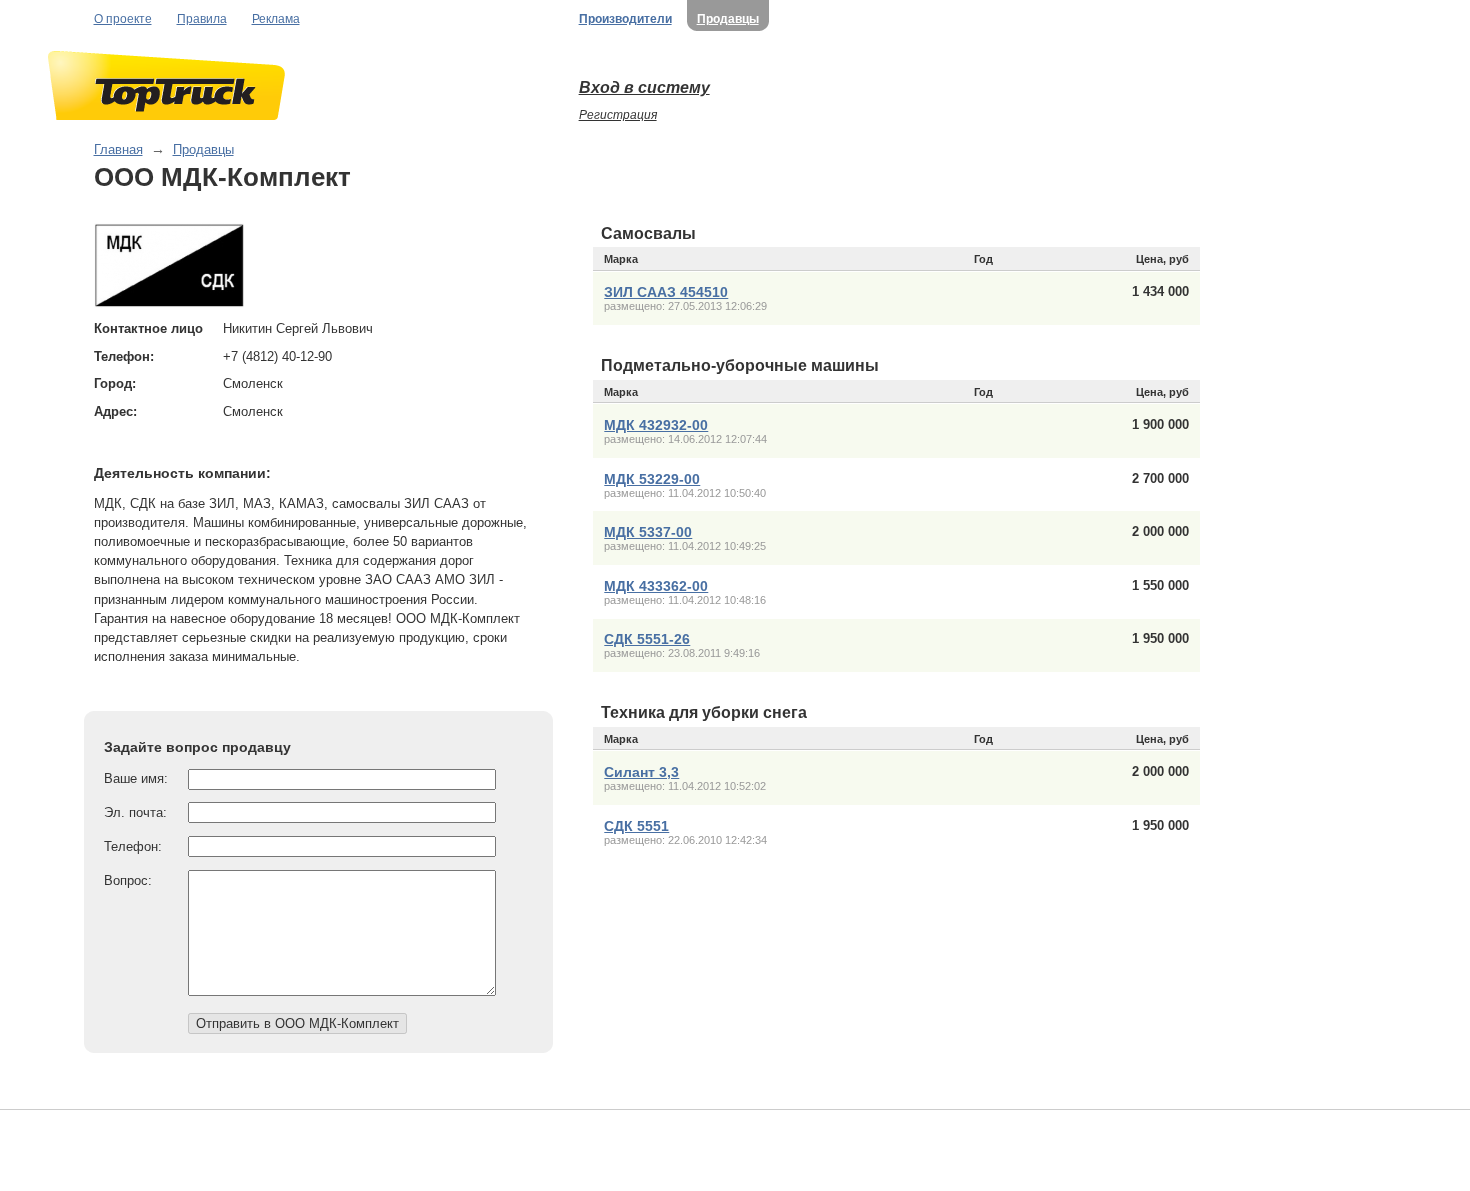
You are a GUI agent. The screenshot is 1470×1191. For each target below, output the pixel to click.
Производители (625, 19)
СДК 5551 (636, 826)
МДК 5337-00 (648, 532)
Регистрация (618, 115)
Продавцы (728, 19)
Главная (118, 149)
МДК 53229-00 (652, 479)
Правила (202, 19)
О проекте (123, 19)
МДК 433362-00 (656, 586)
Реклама (276, 19)
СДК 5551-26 (647, 639)
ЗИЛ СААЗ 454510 (666, 292)
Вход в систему (644, 87)
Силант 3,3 (641, 772)
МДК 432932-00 (656, 425)
